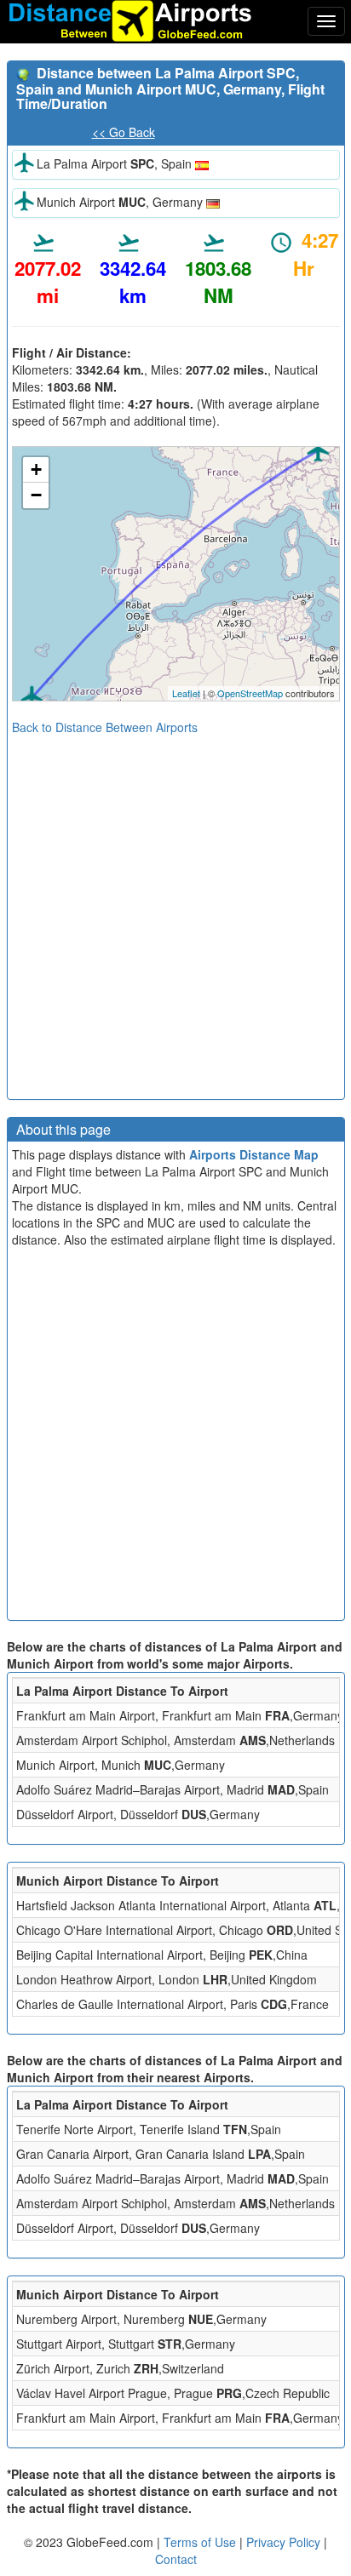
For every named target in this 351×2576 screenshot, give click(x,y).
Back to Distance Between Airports (105, 727)
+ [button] (36, 469)
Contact (176, 2559)
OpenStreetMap (250, 693)
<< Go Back (124, 132)
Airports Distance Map (254, 1154)
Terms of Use (201, 2542)
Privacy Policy (285, 2542)
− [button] (36, 495)
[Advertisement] (175, 911)
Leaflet (186, 693)
